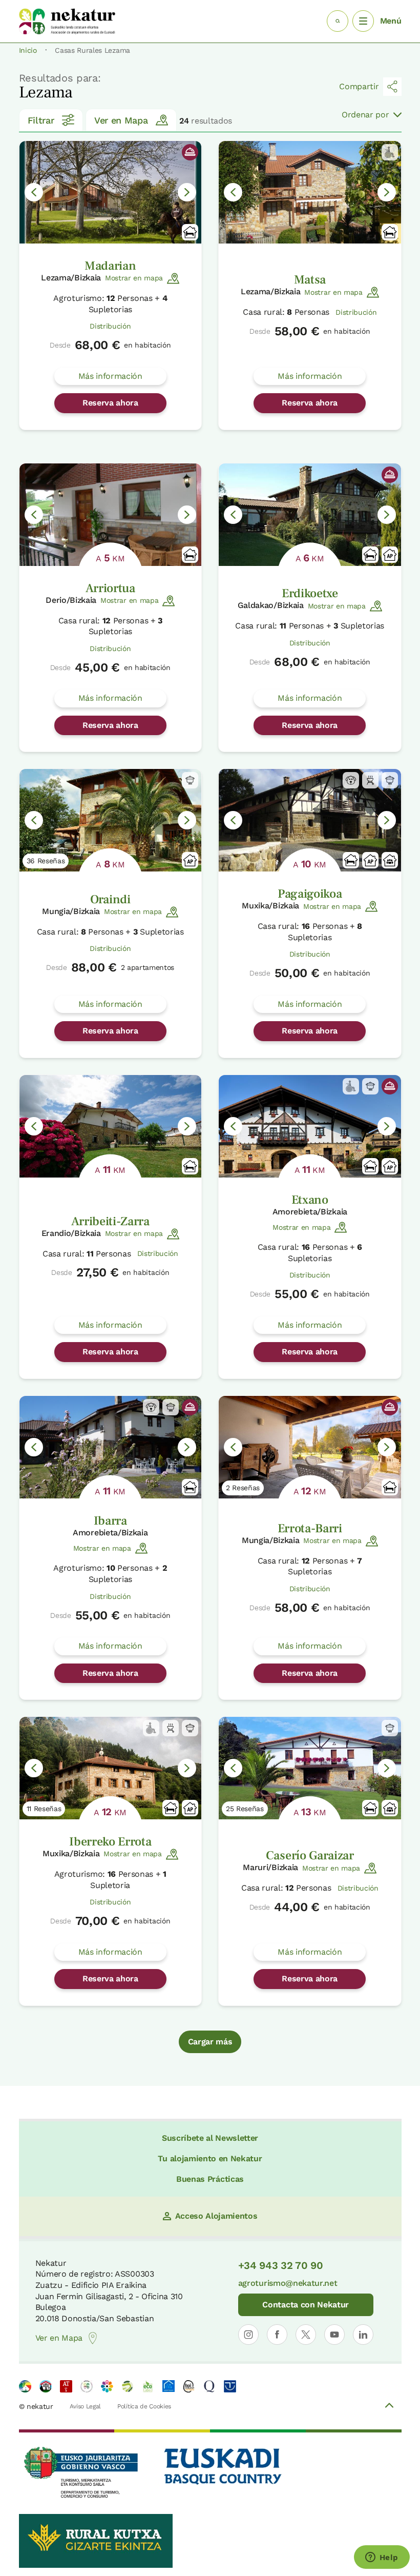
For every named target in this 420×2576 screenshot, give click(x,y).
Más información (110, 376)
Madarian (110, 266)
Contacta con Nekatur (306, 2305)
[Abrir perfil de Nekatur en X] (306, 2335)
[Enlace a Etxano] (310, 1126)
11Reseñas (44, 1809)
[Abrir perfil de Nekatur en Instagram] (248, 2335)
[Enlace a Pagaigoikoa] (310, 820)
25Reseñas (245, 1809)
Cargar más (210, 2042)
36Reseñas (46, 861)
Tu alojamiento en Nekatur (210, 2158)
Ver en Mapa (121, 120)
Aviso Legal (85, 2406)
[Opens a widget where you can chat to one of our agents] (382, 2558)
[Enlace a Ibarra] (111, 1447)
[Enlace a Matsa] (310, 192)
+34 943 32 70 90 (281, 2265)
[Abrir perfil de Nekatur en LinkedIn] (363, 2335)
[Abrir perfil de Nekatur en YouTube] (334, 2335)
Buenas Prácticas (210, 2179)
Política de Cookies (144, 2406)
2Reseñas (243, 1488)
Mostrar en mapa (134, 278)
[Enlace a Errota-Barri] (310, 1447)
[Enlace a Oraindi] (111, 820)
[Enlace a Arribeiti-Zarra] (111, 1126)
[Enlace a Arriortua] (111, 515)
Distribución (110, 326)
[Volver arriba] (389, 2407)
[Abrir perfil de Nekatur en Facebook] (277, 2335)
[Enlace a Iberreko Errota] (111, 1768)
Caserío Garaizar (310, 1855)
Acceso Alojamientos (216, 2216)
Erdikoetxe (310, 593)
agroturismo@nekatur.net (288, 2283)
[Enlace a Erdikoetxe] (310, 515)
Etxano (310, 1200)
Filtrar (41, 120)
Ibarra (110, 1521)
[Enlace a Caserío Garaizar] (310, 1768)
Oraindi (110, 899)
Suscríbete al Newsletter (210, 2138)
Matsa (310, 280)
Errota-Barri (310, 1528)
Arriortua (110, 588)
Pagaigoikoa (310, 894)
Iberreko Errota (110, 1842)
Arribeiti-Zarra (110, 1221)
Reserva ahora (110, 403)
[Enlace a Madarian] (111, 192)
